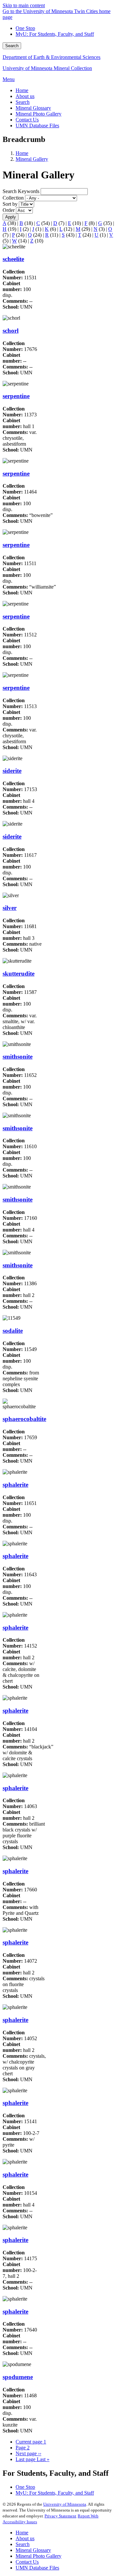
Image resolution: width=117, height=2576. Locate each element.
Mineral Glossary (33, 2550)
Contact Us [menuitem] (27, 120)
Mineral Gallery (32, 159)
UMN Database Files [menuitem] (37, 125)
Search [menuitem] (23, 102)
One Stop (25, 28)
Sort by (10, 204)
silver (10, 908)
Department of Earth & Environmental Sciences (52, 57)
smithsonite (18, 1057)
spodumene (18, 2377)
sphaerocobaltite (24, 1419)
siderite (12, 771)
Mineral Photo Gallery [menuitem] (39, 114)
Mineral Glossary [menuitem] (33, 108)
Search (12, 46)
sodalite (13, 1331)
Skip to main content (24, 5)
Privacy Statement (60, 2516)
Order (9, 210)
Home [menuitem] (22, 90)
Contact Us (27, 2562)
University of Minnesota (65, 2504)
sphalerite (15, 1485)
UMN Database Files (37, 2568)
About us (25, 2538)
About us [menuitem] (25, 96)
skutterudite (19, 974)
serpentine (16, 396)
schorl (11, 331)
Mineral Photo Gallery (39, 2556)
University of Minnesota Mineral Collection (47, 68)
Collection (13, 198)
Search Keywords (21, 191)
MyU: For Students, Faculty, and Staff (55, 34)
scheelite (13, 259)
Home (22, 153)
